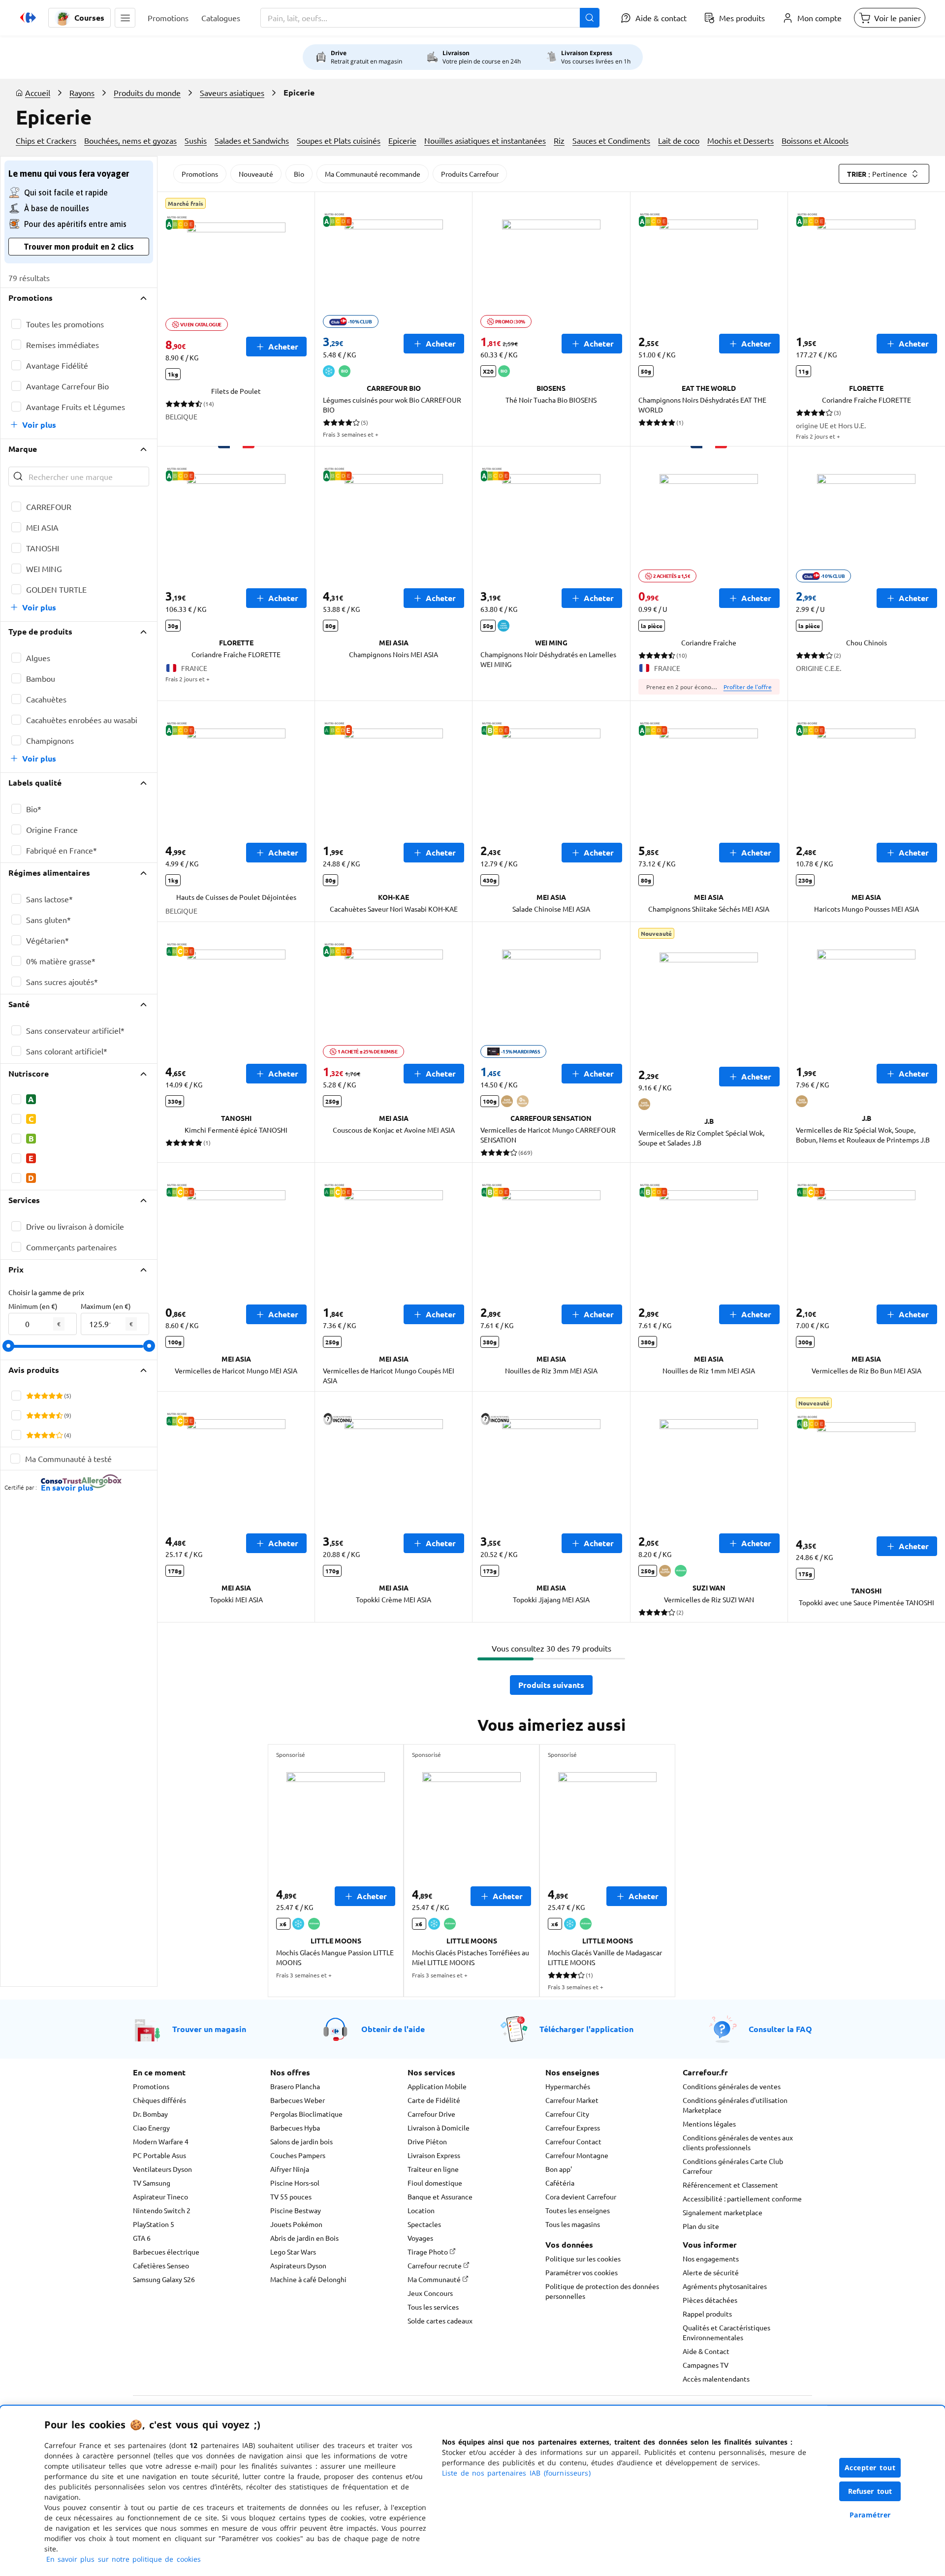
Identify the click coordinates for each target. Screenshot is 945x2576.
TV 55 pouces (291, 2196)
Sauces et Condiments (611, 140)
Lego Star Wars (293, 2252)
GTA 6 (142, 2238)
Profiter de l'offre (748, 687)
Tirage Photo (428, 2252)
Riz (559, 140)
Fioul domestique (435, 2183)
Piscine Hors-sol (295, 2183)
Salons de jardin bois (301, 2141)
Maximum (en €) (106, 1306)
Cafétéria (560, 2183)
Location (421, 2210)
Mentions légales (709, 2124)
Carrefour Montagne (577, 2155)
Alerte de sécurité (711, 2272)
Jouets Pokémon (296, 2224)
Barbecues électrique (166, 2252)
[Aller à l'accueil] (28, 18)
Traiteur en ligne (433, 2169)
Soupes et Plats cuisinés (339, 140)
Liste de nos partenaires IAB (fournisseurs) (516, 2473)
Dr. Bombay (150, 2114)
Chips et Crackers (46, 140)
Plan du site (701, 2226)
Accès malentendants (716, 2379)
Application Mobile (437, 2086)
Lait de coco (679, 140)
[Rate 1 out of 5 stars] (30, 1396)
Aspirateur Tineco (160, 2196)
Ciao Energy (151, 2128)
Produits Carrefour (470, 174)
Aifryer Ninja (290, 2169)
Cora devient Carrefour (581, 2196)
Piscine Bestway (296, 2210)
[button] (125, 18)
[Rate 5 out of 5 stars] (59, 1396)
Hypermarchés (568, 2086)
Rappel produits (707, 2314)
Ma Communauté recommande (373, 174)
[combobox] (430, 18)
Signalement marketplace (723, 2212)
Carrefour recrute (435, 2265)
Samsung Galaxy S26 (164, 2279)
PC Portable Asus (159, 2155)
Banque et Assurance (440, 2196)
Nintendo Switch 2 (162, 2210)
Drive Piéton (427, 2141)
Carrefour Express (573, 2128)
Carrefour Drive (431, 2114)
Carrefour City (567, 2114)
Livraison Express (434, 2155)
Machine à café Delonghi (308, 2279)
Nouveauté (256, 174)
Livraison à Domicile (439, 2128)
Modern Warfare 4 (161, 2141)
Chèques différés (159, 2100)
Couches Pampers (298, 2155)
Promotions (200, 174)
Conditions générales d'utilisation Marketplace (735, 2105)
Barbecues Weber (298, 2100)
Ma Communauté (435, 2279)
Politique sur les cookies (583, 2258)
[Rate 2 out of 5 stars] (37, 1396)
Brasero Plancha (295, 2086)
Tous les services (433, 2307)
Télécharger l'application (586, 2029)
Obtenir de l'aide (393, 2029)
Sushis (196, 140)
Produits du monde (147, 93)
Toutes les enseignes (578, 2210)
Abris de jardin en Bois (304, 2238)
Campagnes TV (706, 2365)
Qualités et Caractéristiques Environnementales (726, 2332)
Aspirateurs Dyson (298, 2265)
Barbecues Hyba (295, 2128)
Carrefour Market (572, 2100)
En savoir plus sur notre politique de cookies (124, 2559)
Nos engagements (711, 2258)
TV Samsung (152, 2183)
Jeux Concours (430, 2293)
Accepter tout (870, 2467)
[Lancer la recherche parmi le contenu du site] (590, 18)
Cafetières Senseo (161, 2265)
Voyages (420, 2238)
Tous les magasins (573, 2224)
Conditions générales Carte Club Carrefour (733, 2166)
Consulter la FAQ (780, 2029)
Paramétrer (870, 2515)
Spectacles (424, 2224)
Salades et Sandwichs (252, 140)
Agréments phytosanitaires (725, 2286)
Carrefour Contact (573, 2141)
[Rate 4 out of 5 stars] (52, 1396)
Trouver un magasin (209, 2029)
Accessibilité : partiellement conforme (742, 2198)
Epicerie (402, 140)
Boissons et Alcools (815, 140)
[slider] (8, 1346)
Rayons (82, 93)
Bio (299, 174)
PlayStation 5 (154, 2224)
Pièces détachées (710, 2300)
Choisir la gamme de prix (46, 1292)
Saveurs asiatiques (232, 93)
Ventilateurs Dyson (162, 2169)
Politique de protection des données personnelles (602, 2291)
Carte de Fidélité (434, 2100)
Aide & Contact (706, 2351)
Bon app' (559, 2169)
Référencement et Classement (730, 2185)
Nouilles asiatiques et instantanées (485, 140)
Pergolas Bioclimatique (306, 2114)
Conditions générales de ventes (732, 2086)
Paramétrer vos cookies (582, 2272)
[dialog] (472, 2491)
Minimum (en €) (33, 1306)
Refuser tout (870, 2491)
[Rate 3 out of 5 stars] (45, 1396)
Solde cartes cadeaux (440, 2321)
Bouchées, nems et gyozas (130, 140)
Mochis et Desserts (740, 140)
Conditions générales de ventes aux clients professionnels (738, 2142)
